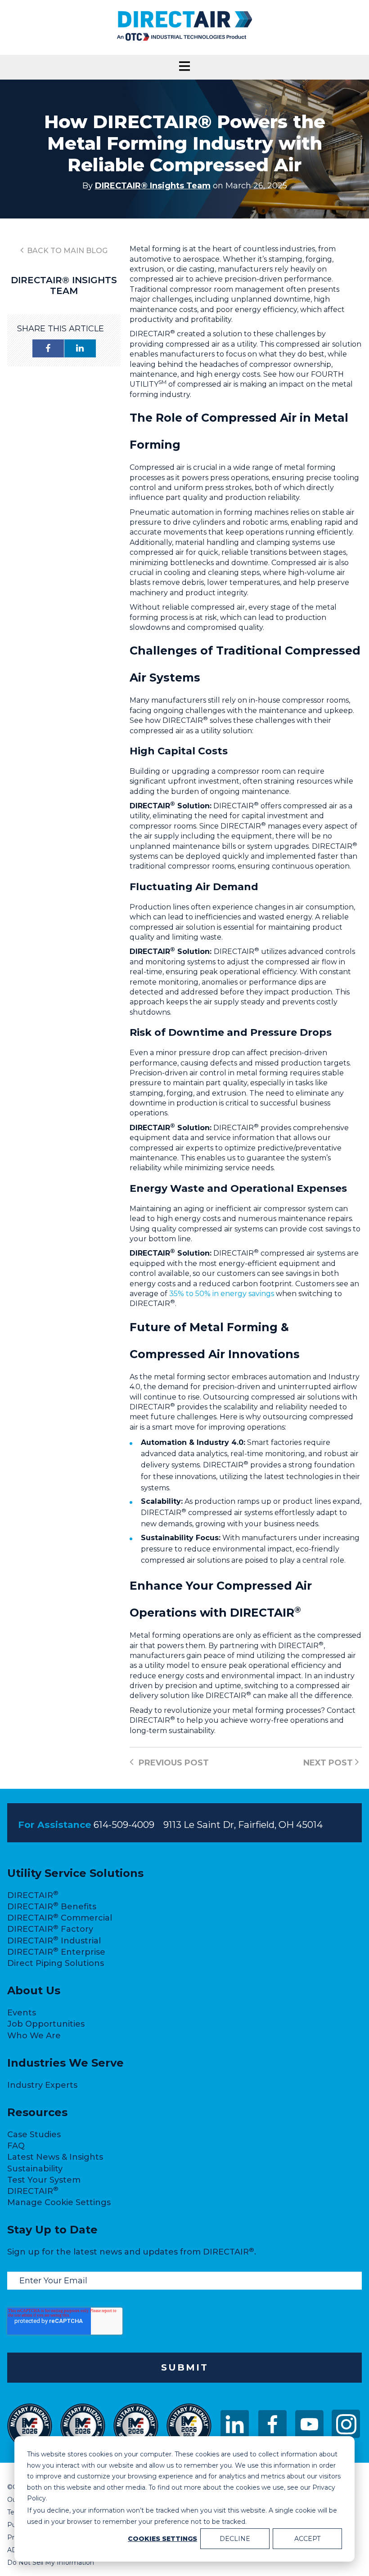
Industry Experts (42, 2085)
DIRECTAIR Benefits (52, 1907)
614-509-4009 (124, 1825)
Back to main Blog (66, 251)
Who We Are (34, 2036)
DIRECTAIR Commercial (60, 1918)
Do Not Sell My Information (51, 2563)
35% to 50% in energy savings (222, 1294)
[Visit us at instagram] (346, 2424)
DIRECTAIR (33, 1895)
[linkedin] (80, 348)
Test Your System (44, 2180)
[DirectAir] (184, 40)
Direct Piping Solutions (56, 1963)
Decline (235, 2539)
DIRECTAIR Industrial (54, 1941)
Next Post (329, 1763)
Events (22, 2013)
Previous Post (173, 1763)
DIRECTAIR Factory (50, 1929)
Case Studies (34, 2135)
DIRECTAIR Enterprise (56, 1952)
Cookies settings (162, 2539)
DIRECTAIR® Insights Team (153, 186)
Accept (307, 2539)
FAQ (16, 2146)
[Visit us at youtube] (309, 2436)
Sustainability (35, 2169)
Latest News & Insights (55, 2157)
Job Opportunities (46, 2024)
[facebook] (48, 348)
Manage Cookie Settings (59, 2202)
